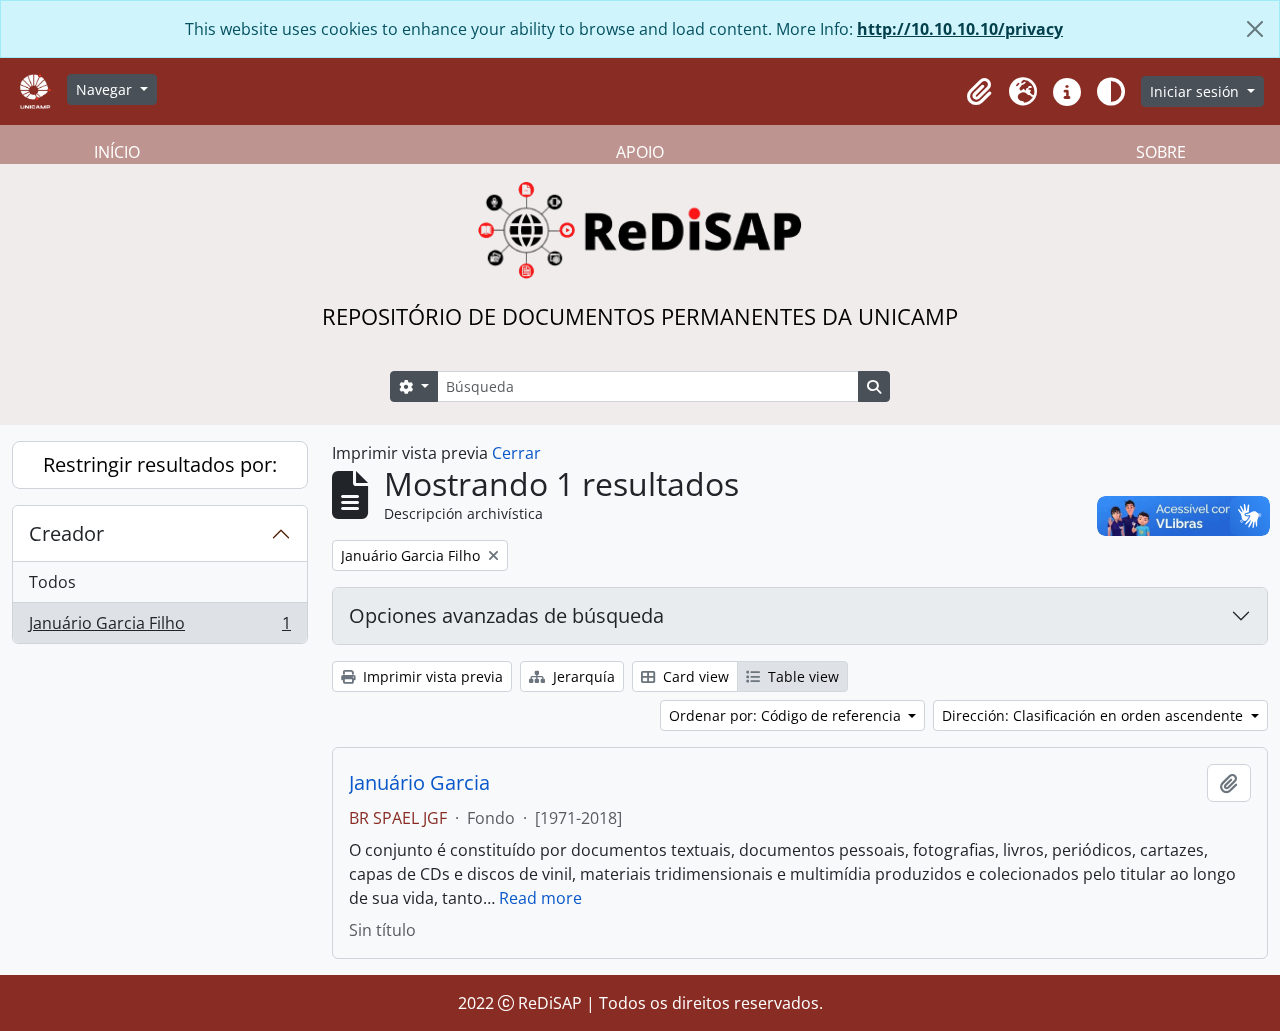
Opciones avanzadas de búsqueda (506, 615)
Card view (694, 676)
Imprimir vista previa (431, 676)
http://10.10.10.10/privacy (960, 29)
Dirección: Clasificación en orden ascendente (1094, 715)
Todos (52, 582)
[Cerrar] (1255, 29)
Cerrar (516, 453)
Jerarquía (582, 676)
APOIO (640, 152)
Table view (801, 676)
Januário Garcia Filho (159, 627)
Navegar (106, 89)
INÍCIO (117, 152)
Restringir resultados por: (160, 464)
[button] (979, 92)
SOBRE (1161, 152)
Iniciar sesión (1196, 91)
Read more (540, 898)
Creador (66, 533)
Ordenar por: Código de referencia (787, 715)
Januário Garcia (419, 783)
